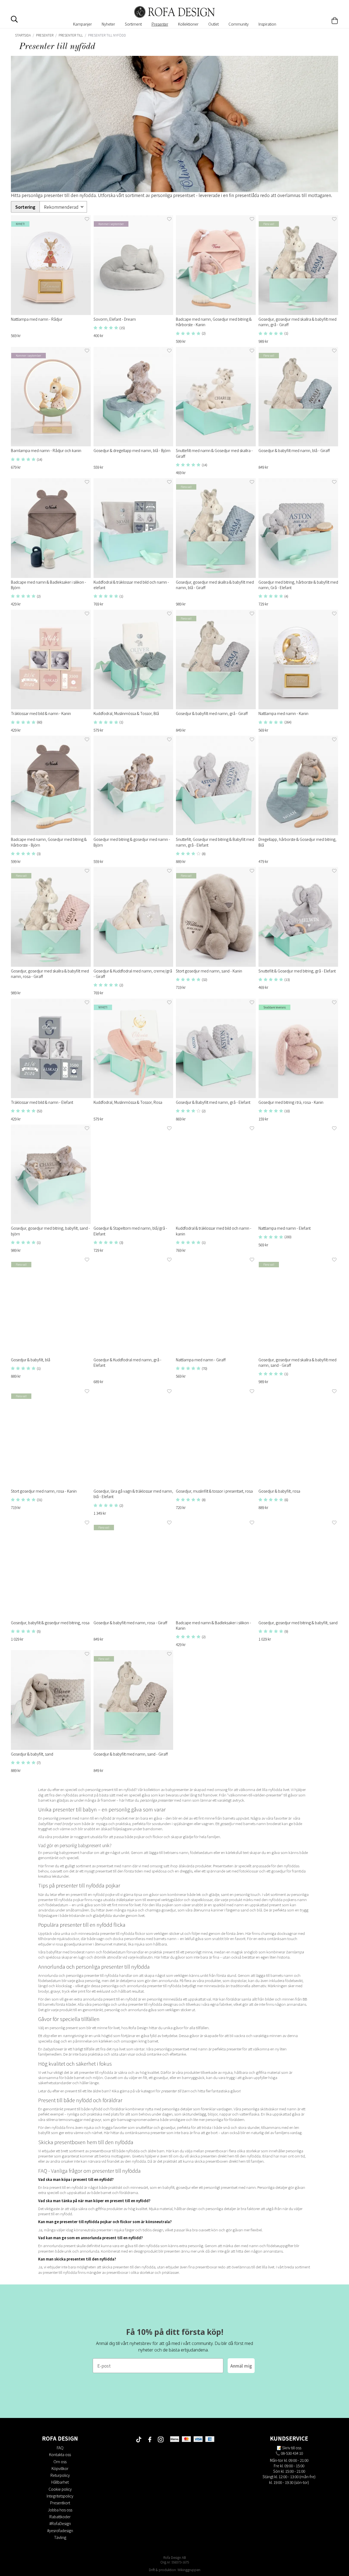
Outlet (213, 24)
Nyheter (108, 24)
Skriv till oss (292, 2448)
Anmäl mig (241, 2366)
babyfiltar (46, 1824)
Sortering (25, 207)
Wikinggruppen (189, 2570)
